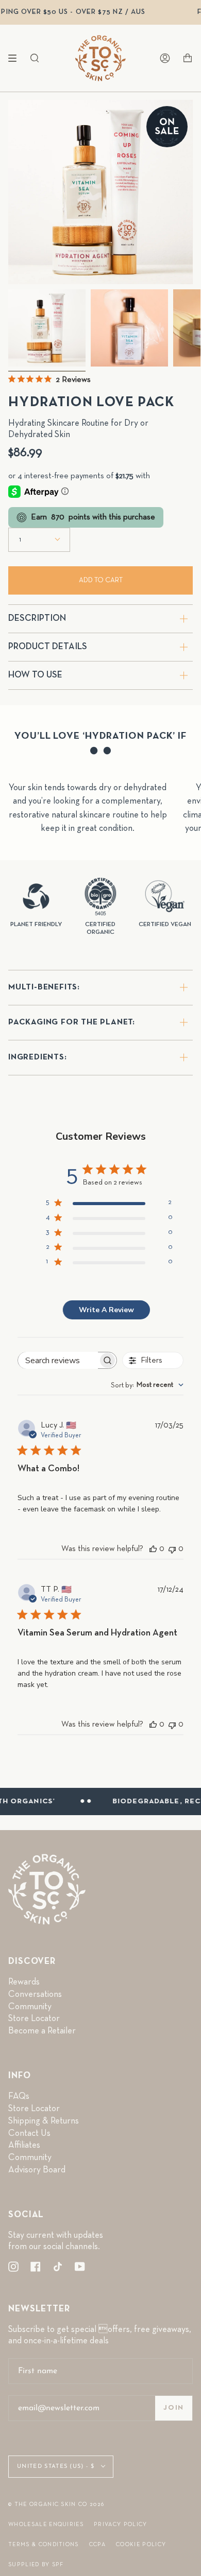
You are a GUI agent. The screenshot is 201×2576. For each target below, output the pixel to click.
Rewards (24, 1982)
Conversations (35, 1994)
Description (37, 618)
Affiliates (24, 2145)
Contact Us (29, 2133)
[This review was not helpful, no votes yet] (172, 1549)
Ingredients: (38, 1057)
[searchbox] (58, 1360)
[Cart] (188, 58)
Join (174, 2408)
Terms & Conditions (44, 2544)
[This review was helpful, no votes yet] (153, 1549)
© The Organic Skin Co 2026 (56, 2504)
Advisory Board (37, 2170)
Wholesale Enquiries (46, 2524)
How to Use (35, 675)
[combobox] (147, 1385)
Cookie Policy (141, 2544)
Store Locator (34, 2018)
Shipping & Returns (44, 2121)
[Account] (165, 58)
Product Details (48, 647)
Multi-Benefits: (44, 987)
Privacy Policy (120, 2524)
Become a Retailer (42, 2031)
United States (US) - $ (57, 2467)
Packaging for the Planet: (72, 1022)
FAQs (19, 2096)
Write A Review (106, 1310)
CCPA (97, 2544)
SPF (58, 2564)
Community (30, 2007)
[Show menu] (16, 58)
